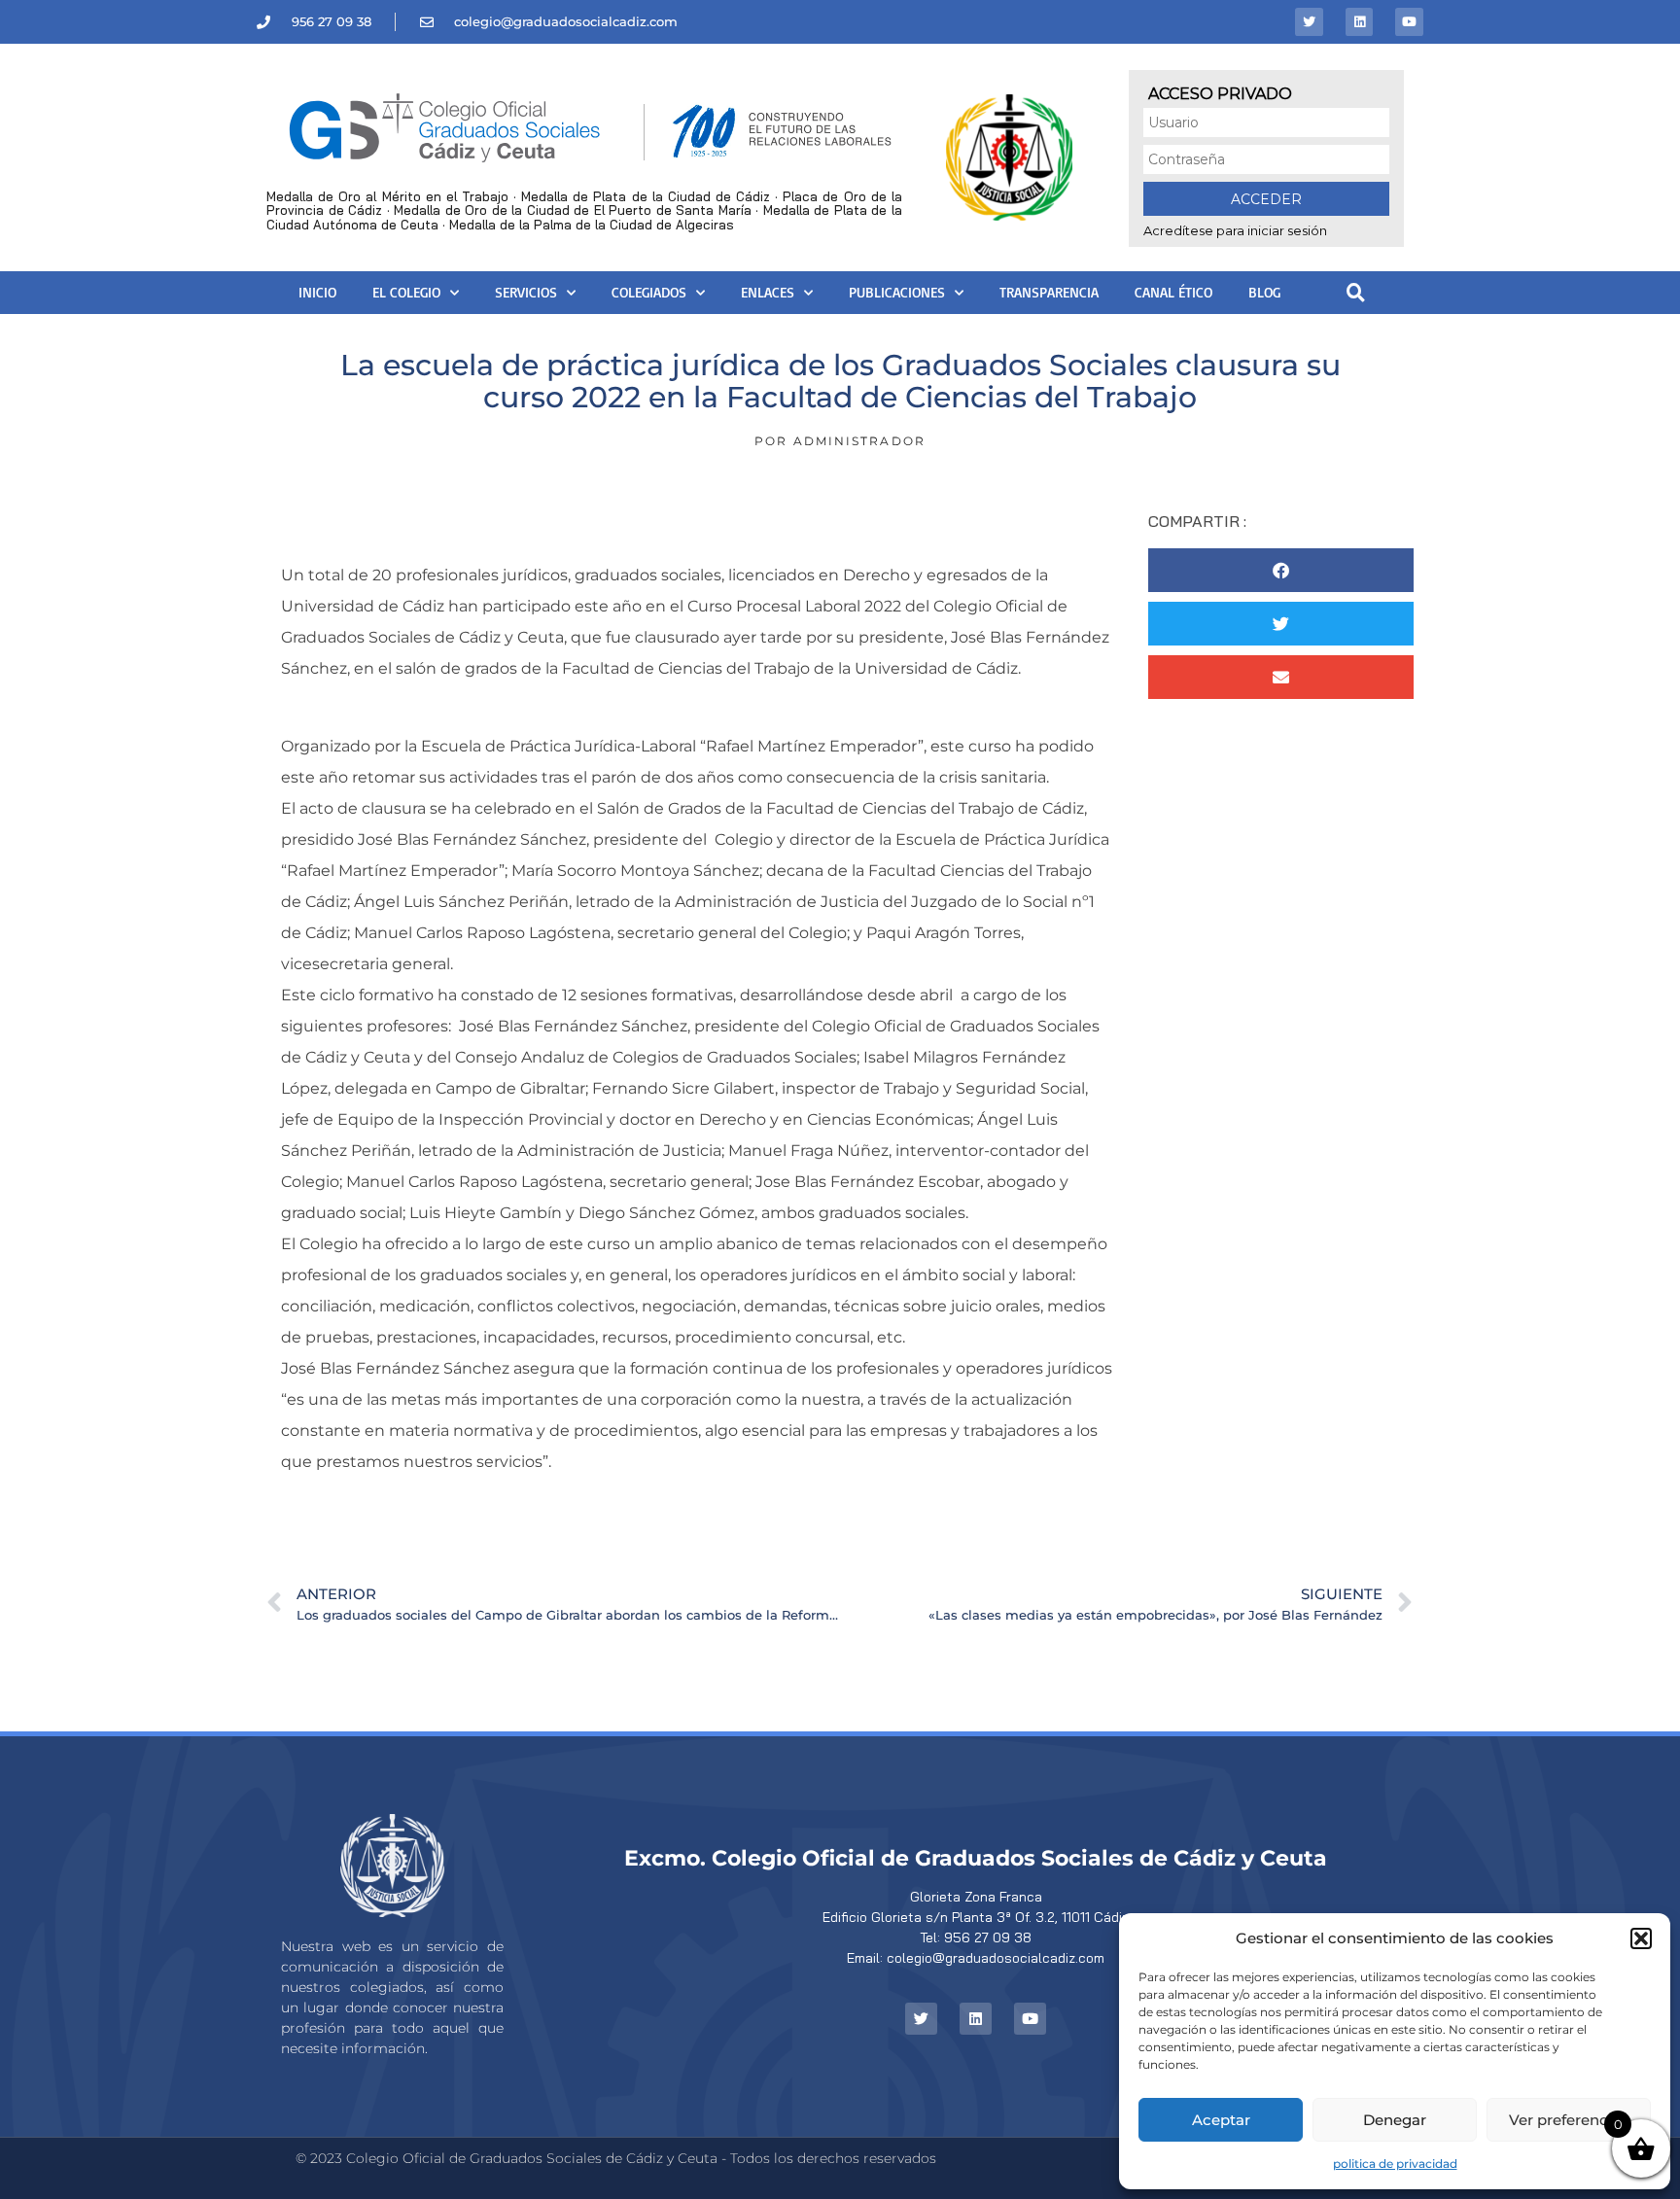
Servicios (526, 292)
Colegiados (649, 292)
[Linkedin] (1360, 22)
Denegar (1395, 2120)
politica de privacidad (1395, 2164)
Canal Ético (1173, 292)
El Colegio (406, 292)
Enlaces (768, 292)
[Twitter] (1309, 22)
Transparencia (1049, 292)
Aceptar (1221, 2120)
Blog (1264, 292)
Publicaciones (897, 292)
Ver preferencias (1569, 2120)
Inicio (317, 292)
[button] (1641, 1938)
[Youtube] (1409, 22)
